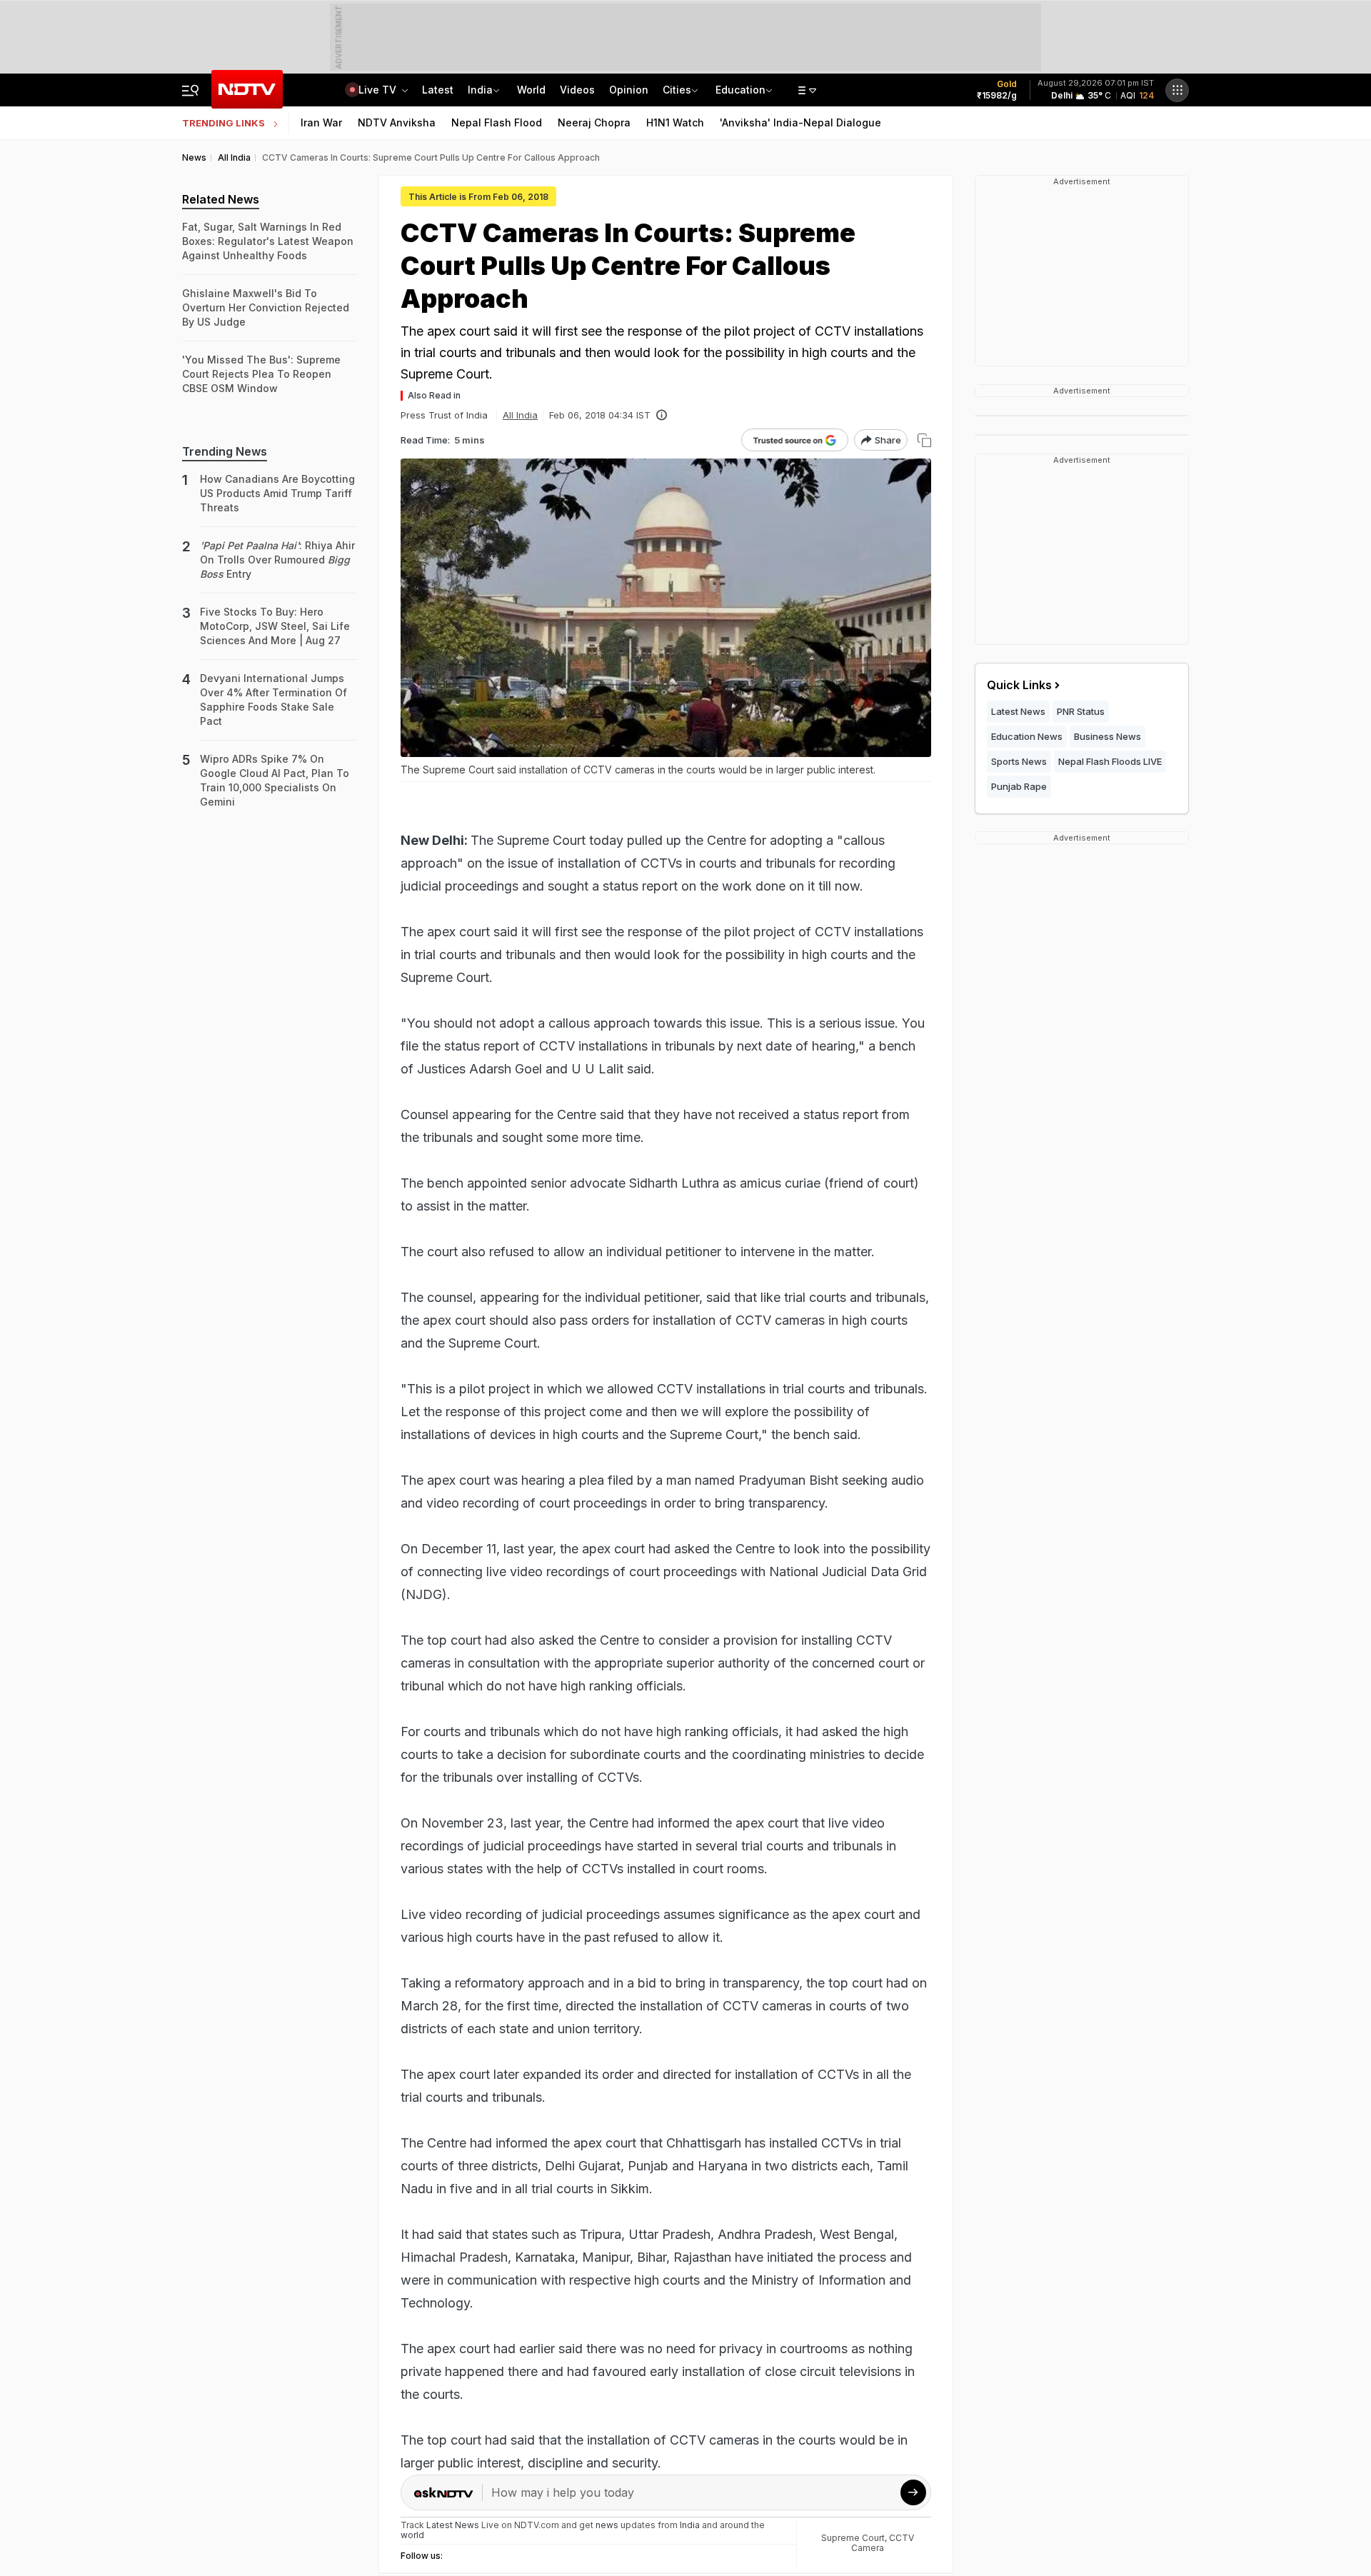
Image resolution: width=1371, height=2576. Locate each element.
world (412, 2535)
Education (740, 90)
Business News (1108, 736)
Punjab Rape (1019, 786)
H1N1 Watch (675, 122)
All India (520, 415)
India (480, 90)
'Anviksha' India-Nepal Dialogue (800, 122)
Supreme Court (853, 2538)
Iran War (321, 122)
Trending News (225, 451)
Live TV (379, 90)
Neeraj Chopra (594, 122)
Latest (438, 90)
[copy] (924, 440)
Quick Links (1019, 685)
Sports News (1019, 761)
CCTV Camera (883, 2543)
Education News (1027, 736)
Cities (677, 90)
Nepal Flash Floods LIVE (1110, 761)
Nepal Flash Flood (497, 122)
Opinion (629, 90)
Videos (577, 90)
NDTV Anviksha (397, 122)
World (531, 90)
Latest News (1018, 711)
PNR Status (1081, 711)
